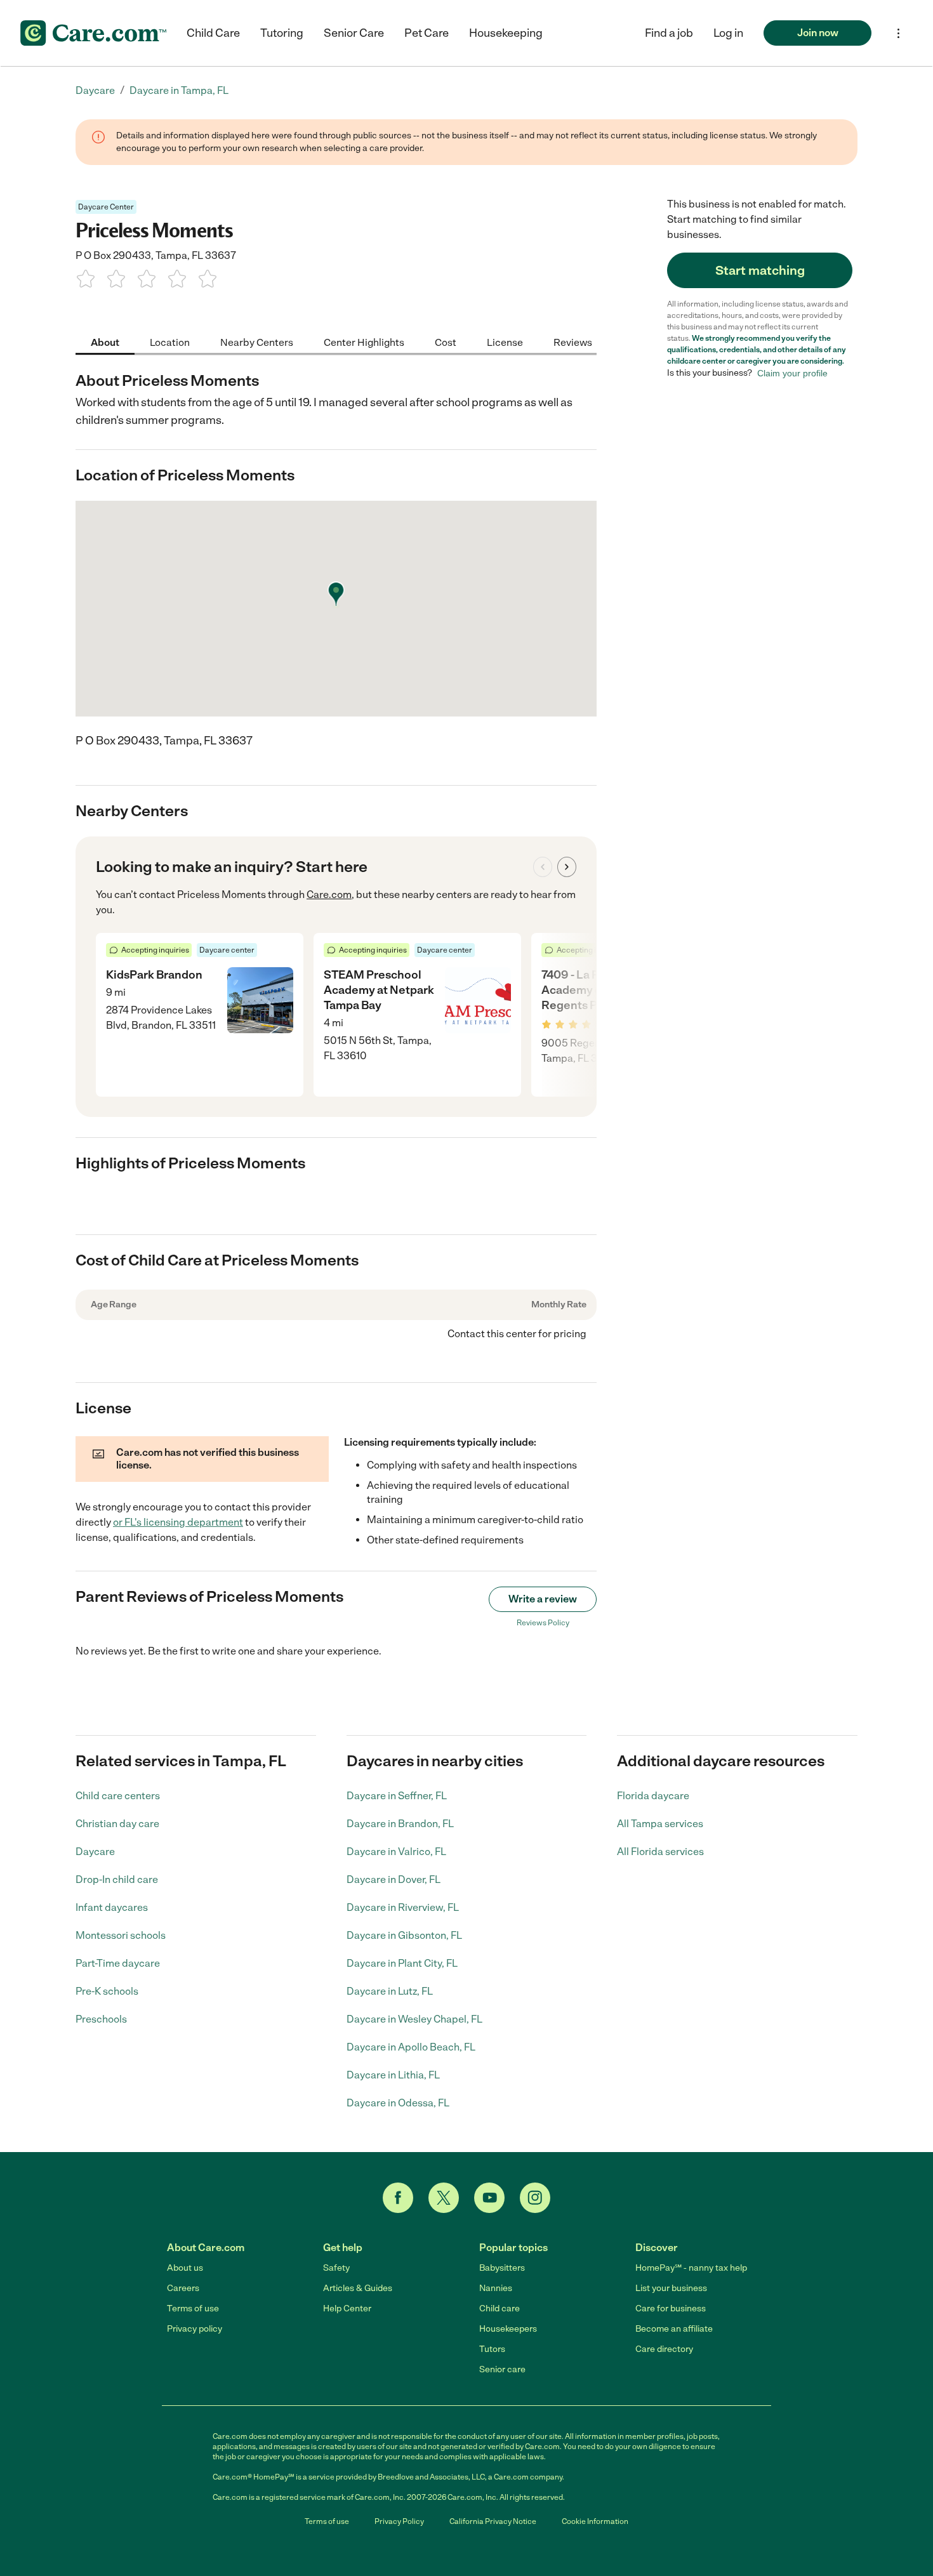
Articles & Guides (358, 2288)
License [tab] (505, 342)
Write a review (543, 1599)
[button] (728, 33)
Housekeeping (506, 33)
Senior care (502, 2369)
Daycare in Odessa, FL (398, 2103)
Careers (183, 2288)
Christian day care (117, 1824)
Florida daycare (653, 1796)
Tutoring (282, 33)
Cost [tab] (446, 342)
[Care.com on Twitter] (444, 2198)
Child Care (213, 33)
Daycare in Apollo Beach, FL (411, 2047)
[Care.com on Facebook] (398, 2198)
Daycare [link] (95, 90)
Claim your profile (792, 373)
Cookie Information (595, 2521)
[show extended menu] (898, 33)
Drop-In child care (117, 1879)
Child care (500, 2308)
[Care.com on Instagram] (535, 2198)
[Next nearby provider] (567, 867)
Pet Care (427, 33)
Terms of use (193, 2308)
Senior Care (354, 33)
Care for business (671, 2308)
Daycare (95, 1852)
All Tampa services (660, 1824)
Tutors (492, 2349)
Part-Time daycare (118, 1963)
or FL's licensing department (178, 1522)
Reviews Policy (543, 1623)
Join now (818, 33)
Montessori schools (121, 1935)
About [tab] (105, 342)
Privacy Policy (399, 2521)
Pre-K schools (107, 1991)
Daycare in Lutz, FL (390, 1991)
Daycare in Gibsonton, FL (404, 1935)
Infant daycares (112, 1907)
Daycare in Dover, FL (394, 1879)
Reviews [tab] (573, 342)
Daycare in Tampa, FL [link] (179, 90)
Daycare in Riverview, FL (403, 1907)
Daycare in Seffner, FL (397, 1796)
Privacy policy (195, 2329)
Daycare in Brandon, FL (400, 1824)
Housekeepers (508, 2329)
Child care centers (118, 1796)
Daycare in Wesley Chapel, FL (414, 2019)
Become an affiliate (674, 2329)
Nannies (496, 2288)
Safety (336, 2268)
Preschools (101, 2019)
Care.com (329, 895)
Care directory (664, 2349)
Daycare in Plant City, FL (402, 1963)
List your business (671, 2288)
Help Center (347, 2308)
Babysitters (502, 2268)
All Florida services (660, 1852)
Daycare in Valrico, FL (396, 1852)
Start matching (760, 270)
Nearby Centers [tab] (257, 342)
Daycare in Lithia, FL (393, 2075)
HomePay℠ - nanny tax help (691, 2268)
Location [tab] (170, 342)
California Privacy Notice (493, 2521)
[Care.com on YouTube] (489, 2198)
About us (185, 2268)
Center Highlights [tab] (364, 342)
